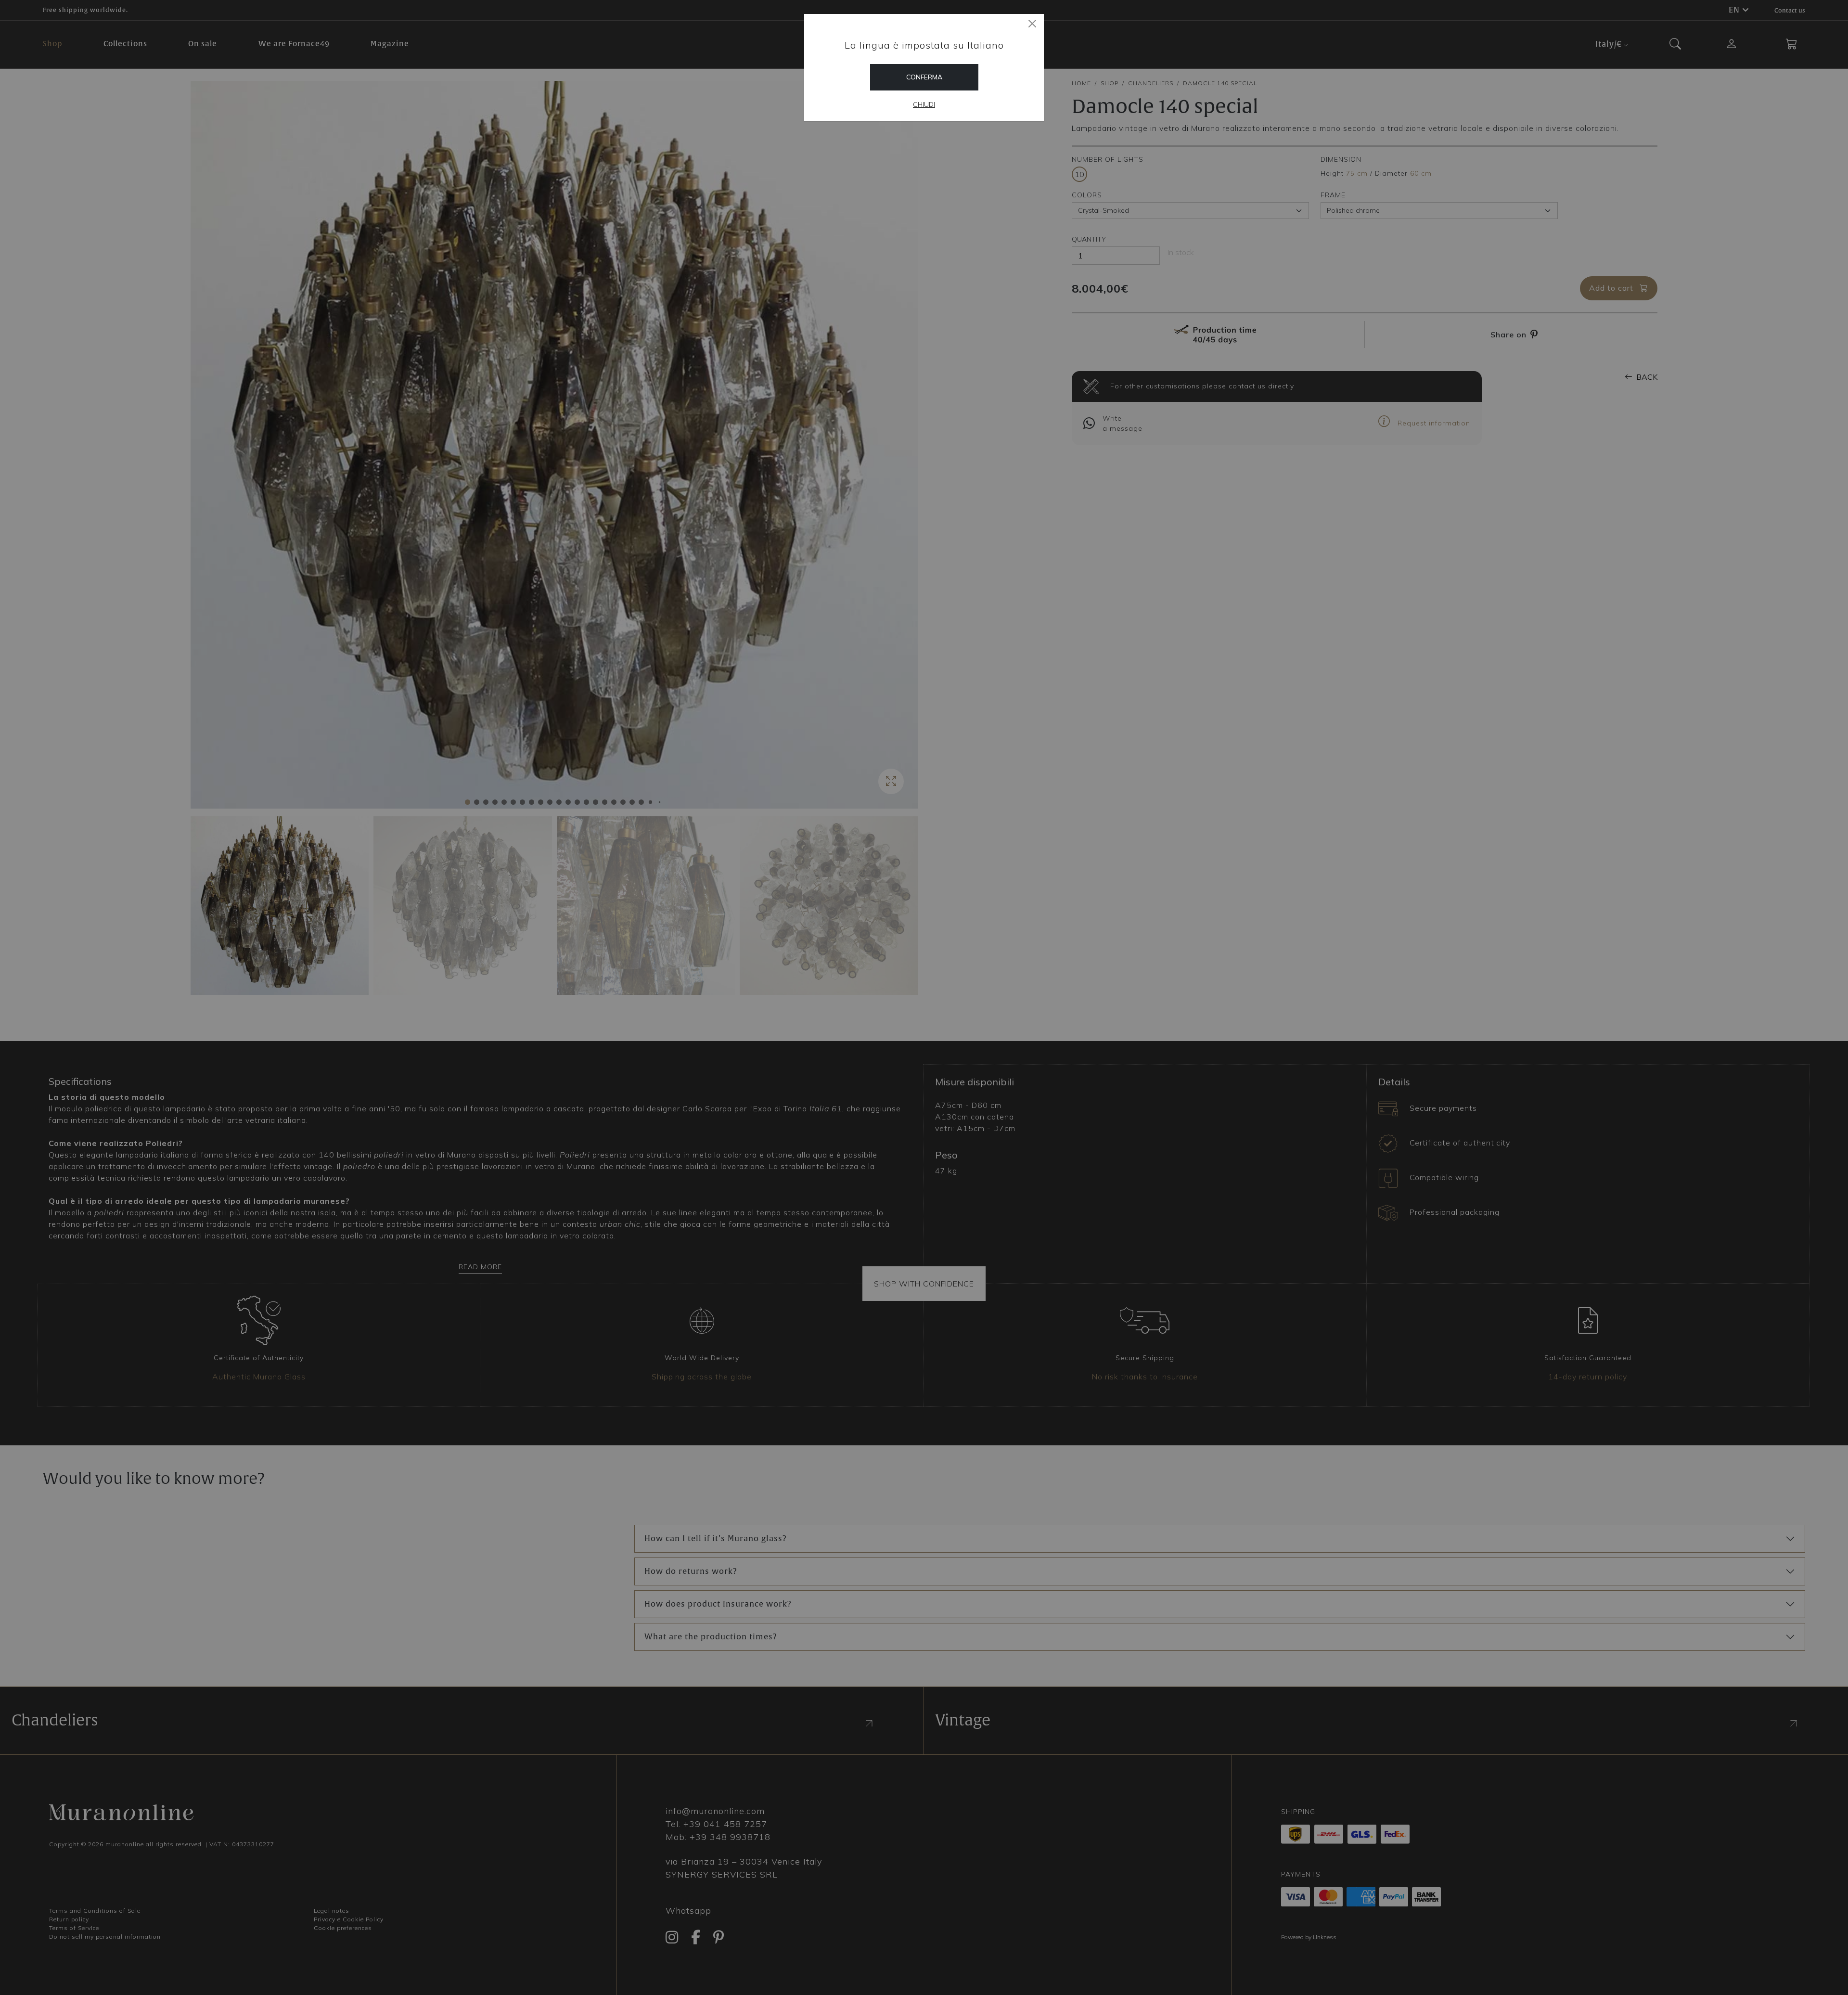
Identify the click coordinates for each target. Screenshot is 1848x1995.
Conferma (924, 77)
